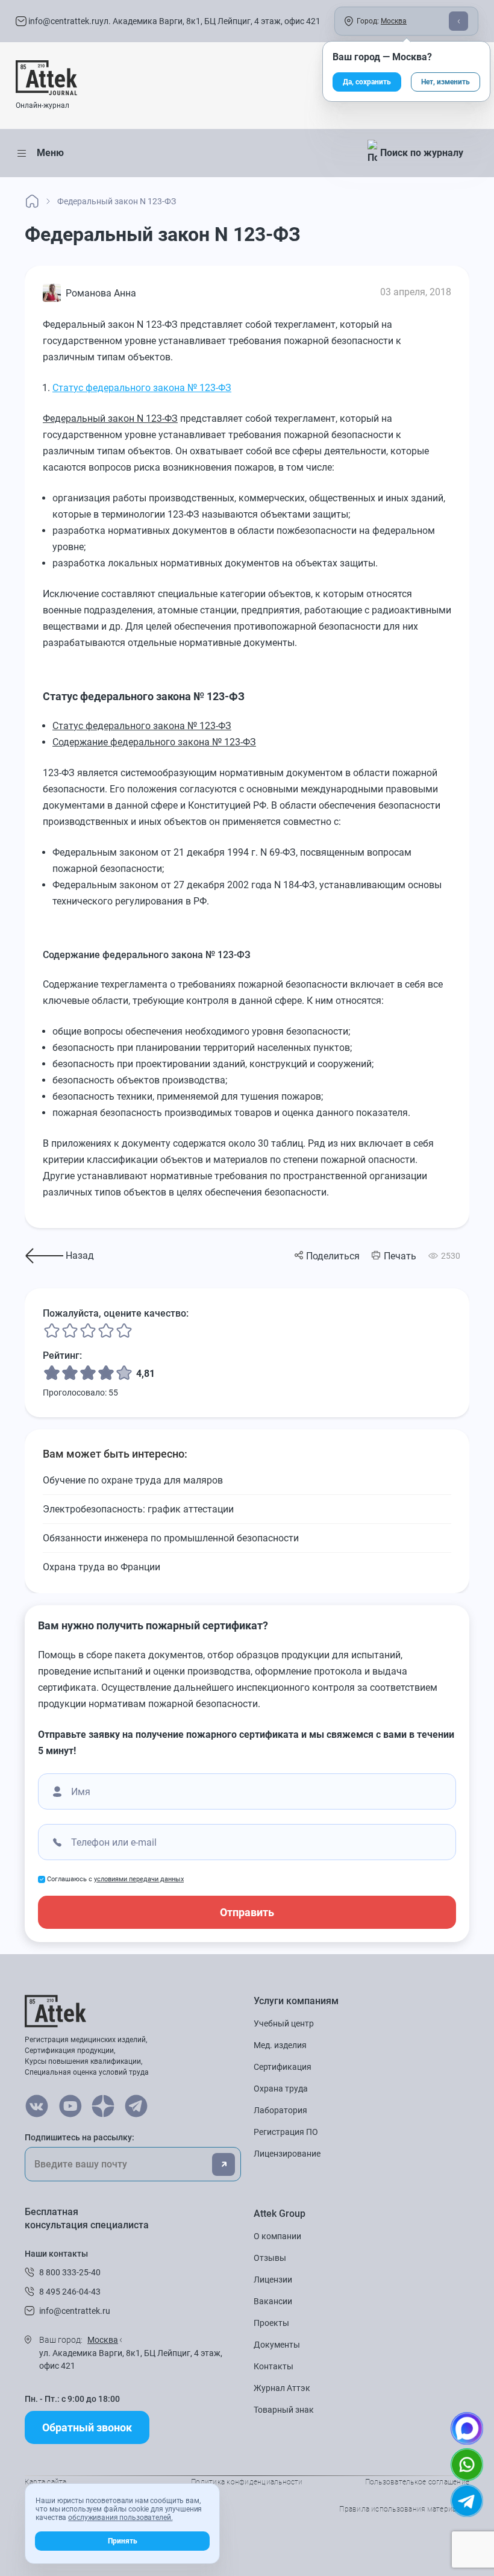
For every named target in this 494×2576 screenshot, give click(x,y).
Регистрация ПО (286, 2132)
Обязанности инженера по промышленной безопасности (171, 1538)
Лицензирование (287, 2154)
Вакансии (273, 2301)
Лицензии (273, 2280)
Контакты (274, 2366)
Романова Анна (101, 293)
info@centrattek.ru (63, 21)
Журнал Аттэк (282, 2388)
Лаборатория (280, 2110)
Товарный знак (284, 2410)
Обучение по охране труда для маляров (133, 1480)
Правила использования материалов (404, 2509)
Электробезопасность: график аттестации (138, 1509)
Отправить (247, 1912)
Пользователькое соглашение (417, 2482)
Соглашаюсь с (115, 1879)
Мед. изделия (280, 2045)
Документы (277, 2345)
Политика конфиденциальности (247, 2482)
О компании (277, 2236)
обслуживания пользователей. (120, 2518)
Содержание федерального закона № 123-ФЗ (154, 742)
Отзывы (270, 2258)
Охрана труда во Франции (102, 1567)
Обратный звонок (87, 2427)
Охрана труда (281, 2089)
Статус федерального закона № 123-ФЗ (142, 388)
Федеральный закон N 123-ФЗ (110, 418)
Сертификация (283, 2067)
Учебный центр (284, 2023)
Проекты (271, 2323)
